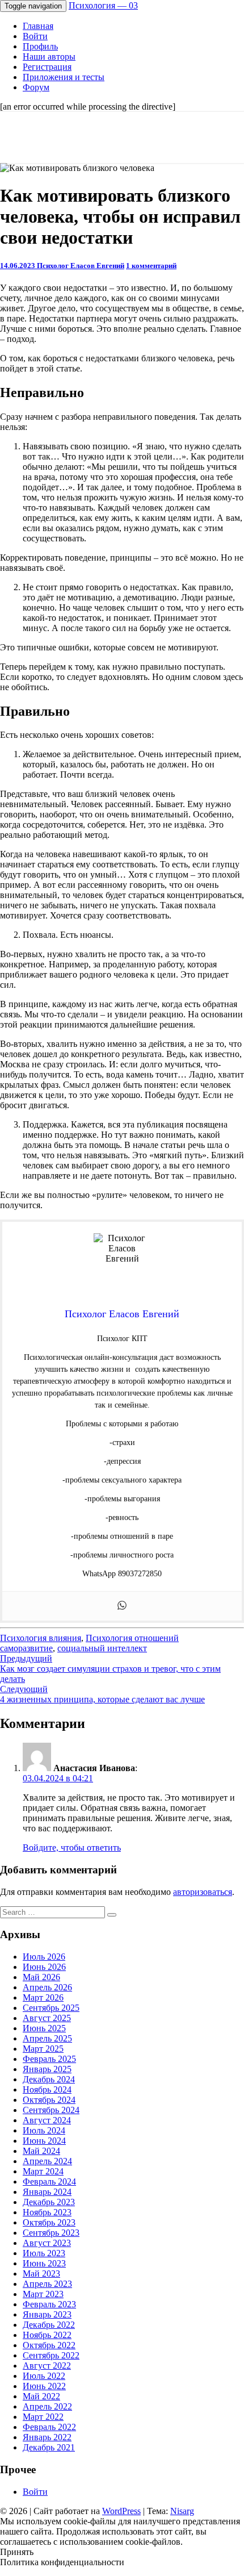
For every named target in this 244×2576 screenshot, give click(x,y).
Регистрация (47, 67)
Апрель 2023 (47, 2284)
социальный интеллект (102, 1648)
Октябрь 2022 (49, 2345)
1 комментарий (151, 266)
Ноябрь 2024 (47, 2089)
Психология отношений (132, 1638)
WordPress (121, 2511)
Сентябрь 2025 (51, 2008)
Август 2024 (47, 2120)
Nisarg (182, 2511)
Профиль (40, 46)
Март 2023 (43, 2294)
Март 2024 (43, 2171)
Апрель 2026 (47, 1987)
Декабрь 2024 (49, 2079)
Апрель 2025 (47, 2038)
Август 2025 (47, 2018)
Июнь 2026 (44, 1967)
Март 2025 (43, 2049)
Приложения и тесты (64, 77)
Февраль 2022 (49, 2427)
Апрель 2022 (47, 2406)
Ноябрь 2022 (47, 2335)
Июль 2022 (44, 2376)
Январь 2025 (47, 2069)
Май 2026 (41, 1977)
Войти (35, 36)
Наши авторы (49, 57)
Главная (38, 26)
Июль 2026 (44, 1957)
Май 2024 (41, 2151)
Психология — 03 (103, 5)
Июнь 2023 (44, 2263)
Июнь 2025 (44, 2028)
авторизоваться (203, 1892)
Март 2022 (43, 2417)
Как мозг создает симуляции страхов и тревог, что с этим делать (110, 1669)
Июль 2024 (44, 2130)
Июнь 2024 (44, 2141)
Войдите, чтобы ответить (72, 1848)
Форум (36, 87)
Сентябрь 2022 (51, 2355)
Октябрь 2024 (49, 2100)
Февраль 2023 (49, 2304)
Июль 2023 (44, 2253)
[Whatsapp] (122, 1606)
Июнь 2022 (44, 2386)
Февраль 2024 (49, 2182)
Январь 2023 (47, 2314)
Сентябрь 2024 (51, 2110)
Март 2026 (43, 1997)
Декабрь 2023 (49, 2202)
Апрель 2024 (47, 2161)
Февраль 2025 (49, 2059)
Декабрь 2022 (49, 2325)
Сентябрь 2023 (51, 2233)
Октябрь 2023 (49, 2222)
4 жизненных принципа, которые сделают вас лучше (102, 1694)
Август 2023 (47, 2243)
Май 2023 (41, 2274)
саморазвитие (26, 1648)
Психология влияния (41, 1638)
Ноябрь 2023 (47, 2212)
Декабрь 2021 (49, 2447)
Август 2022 (47, 2366)
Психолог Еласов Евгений (81, 266)
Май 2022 (41, 2396)
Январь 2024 (47, 2192)
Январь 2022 (47, 2437)
